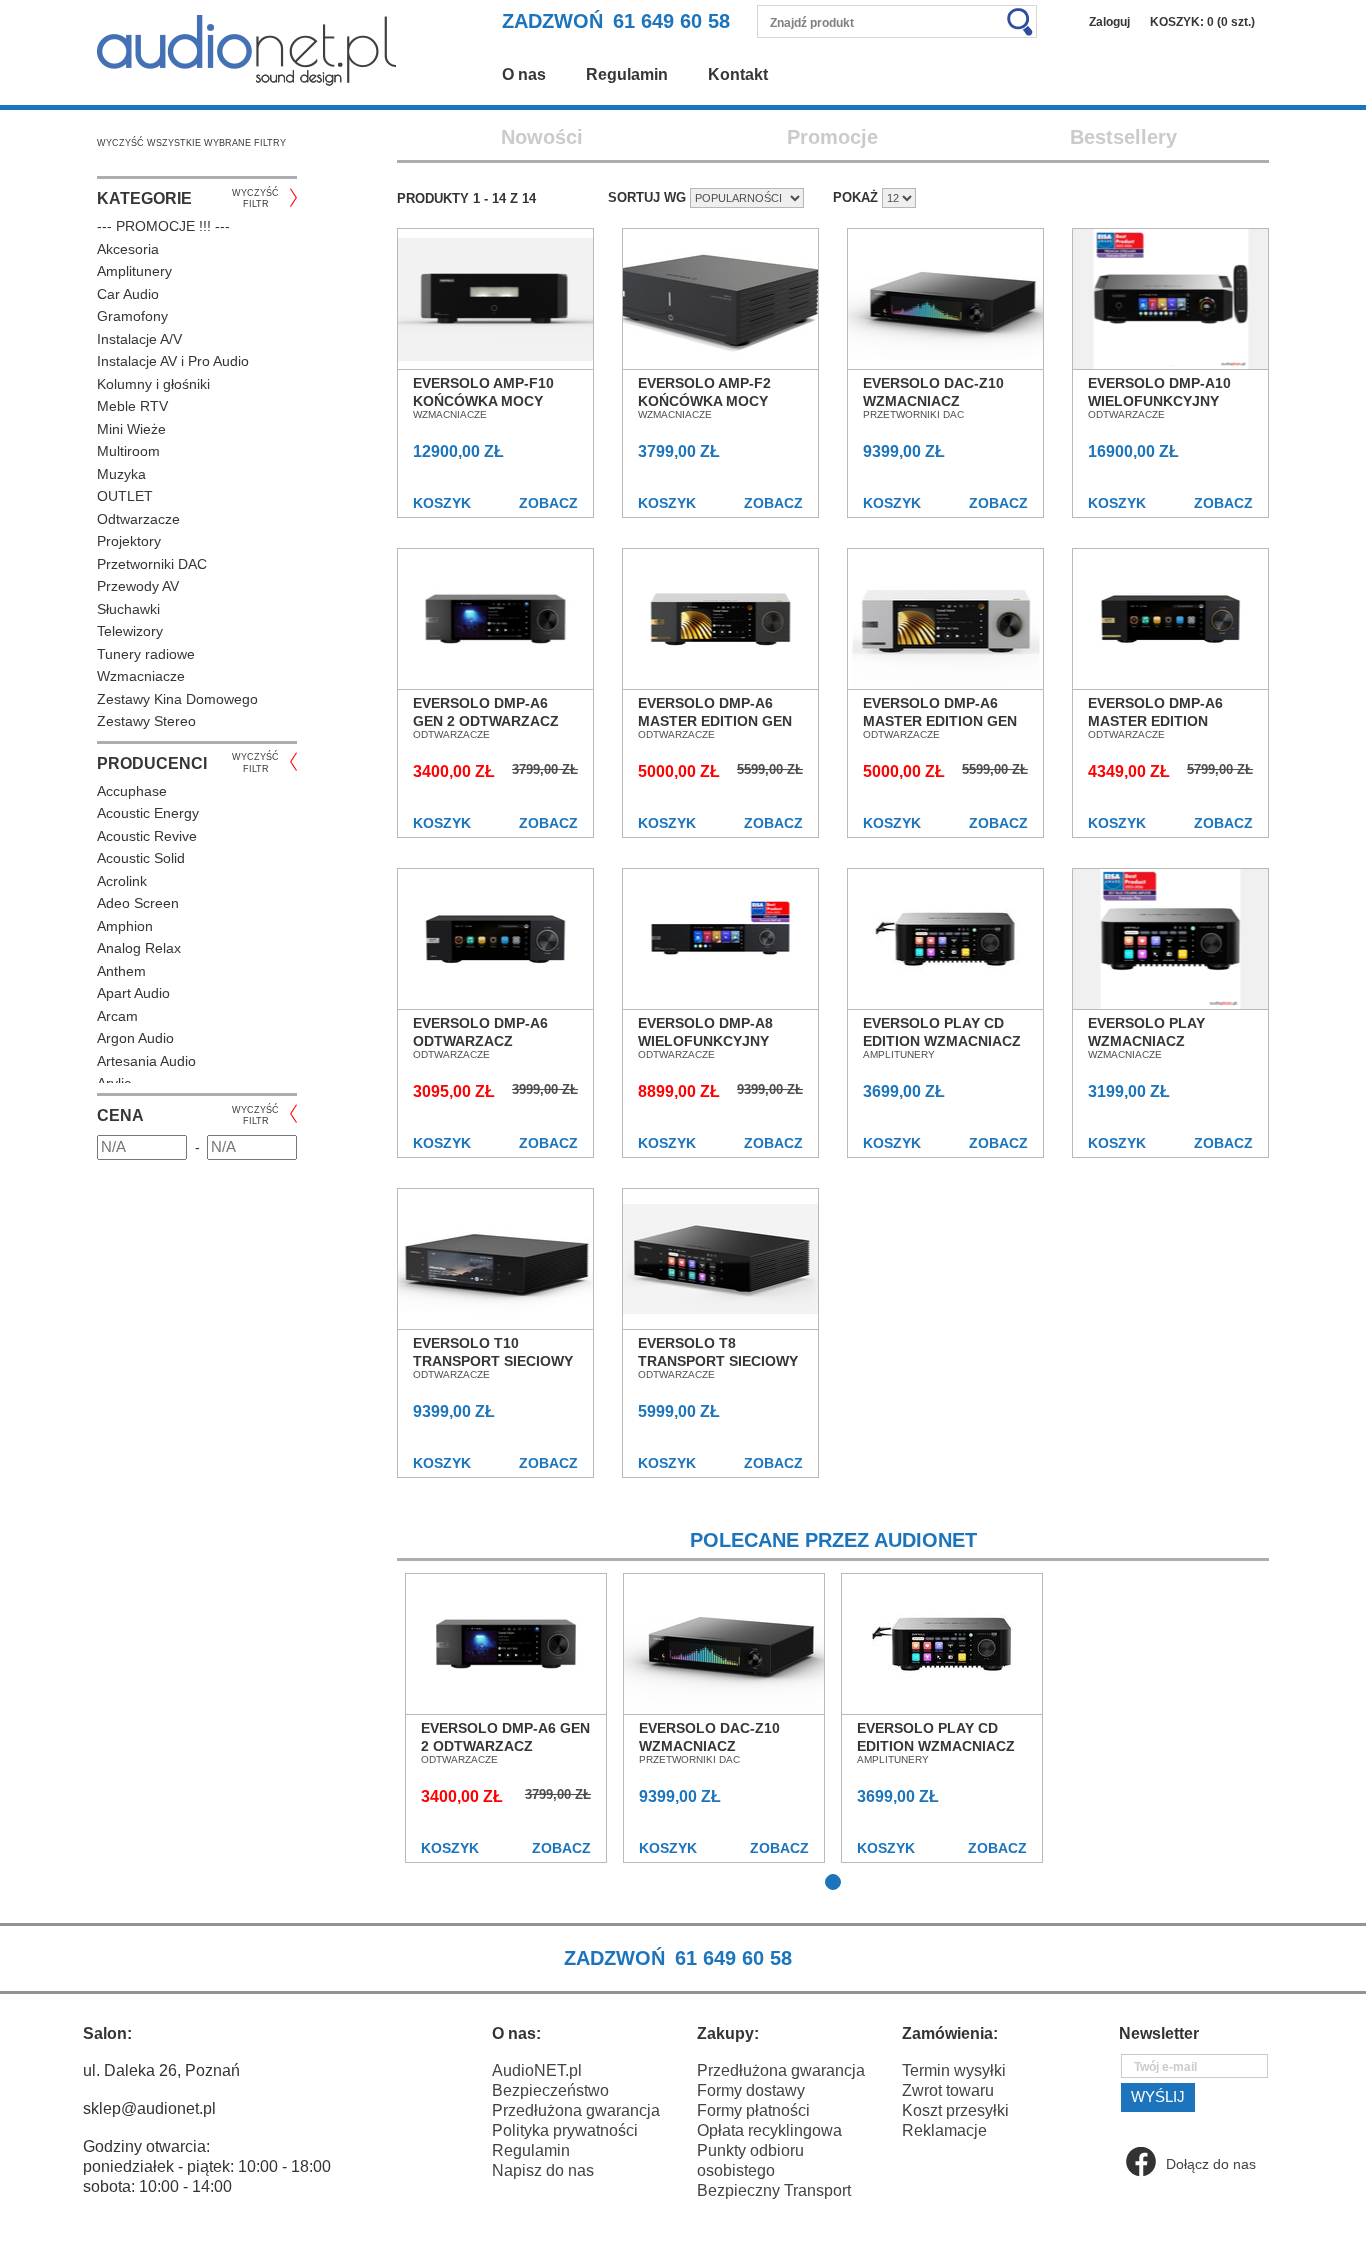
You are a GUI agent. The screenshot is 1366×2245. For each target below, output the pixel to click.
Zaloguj (1109, 22)
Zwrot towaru (948, 2090)
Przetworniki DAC (152, 564)
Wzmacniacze (141, 676)
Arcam (117, 1016)
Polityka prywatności (565, 2130)
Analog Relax (139, 948)
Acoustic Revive (147, 836)
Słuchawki (128, 609)
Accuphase (132, 791)
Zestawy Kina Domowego (177, 699)
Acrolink (122, 881)
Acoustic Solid (141, 858)
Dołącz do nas (1211, 2164)
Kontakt (738, 74)
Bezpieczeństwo (550, 2090)
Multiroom (128, 451)
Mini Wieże (131, 429)
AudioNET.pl (537, 2070)
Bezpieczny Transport (774, 2190)
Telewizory (130, 631)
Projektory (129, 541)
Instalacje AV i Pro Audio (173, 361)
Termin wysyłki (954, 2070)
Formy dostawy (751, 2090)
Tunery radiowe (146, 654)
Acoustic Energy (148, 813)
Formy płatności (753, 2110)
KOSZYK (442, 503)
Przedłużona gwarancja (576, 2110)
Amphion (125, 926)
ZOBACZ (548, 503)
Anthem (121, 971)
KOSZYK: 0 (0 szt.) (1202, 22)
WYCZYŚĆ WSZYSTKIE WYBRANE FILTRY (191, 143)
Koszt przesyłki (955, 2110)
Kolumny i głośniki (153, 384)
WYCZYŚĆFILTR (255, 198)
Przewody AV (138, 586)
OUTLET (125, 496)
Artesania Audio (146, 1061)
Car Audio (128, 294)
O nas (524, 74)
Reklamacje (944, 2130)
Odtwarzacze (138, 519)
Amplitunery (134, 271)
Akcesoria (128, 249)
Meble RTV (132, 406)
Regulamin (627, 74)
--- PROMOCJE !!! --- (163, 226)
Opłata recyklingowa (769, 2130)
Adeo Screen (138, 903)
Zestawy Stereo (146, 721)
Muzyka (121, 474)
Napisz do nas (543, 2170)
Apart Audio (133, 993)
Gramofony (132, 316)
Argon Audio (135, 1038)
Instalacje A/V (139, 339)
